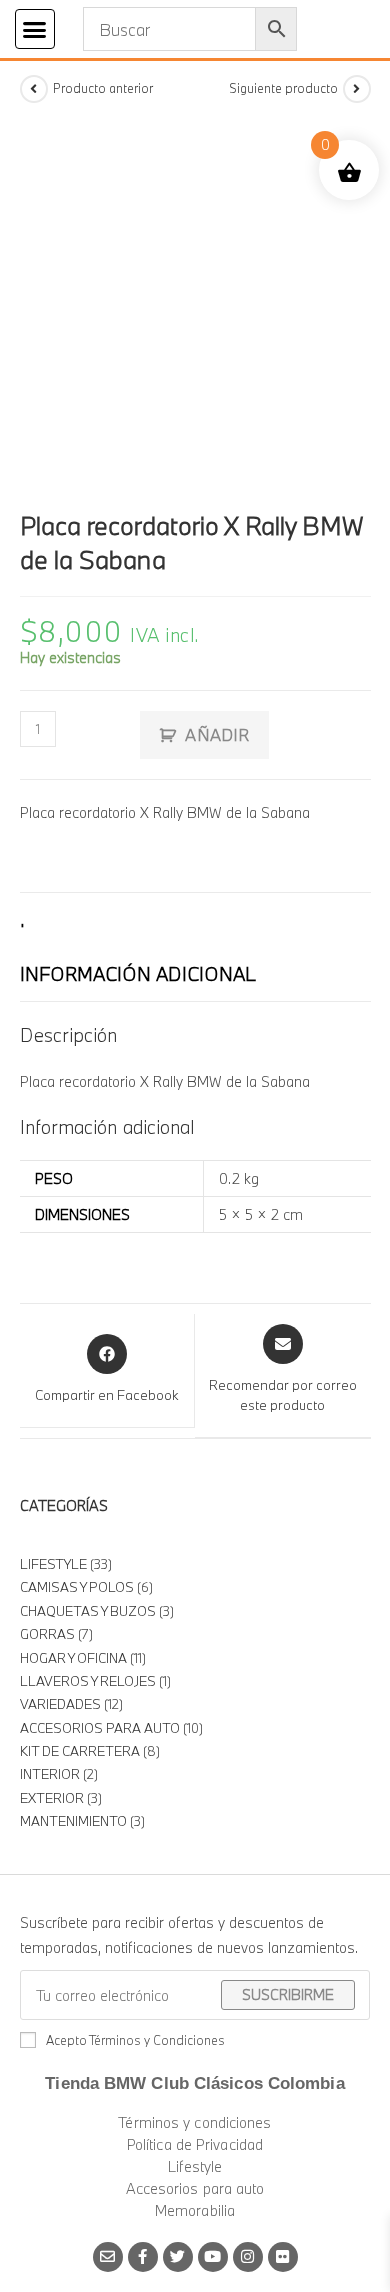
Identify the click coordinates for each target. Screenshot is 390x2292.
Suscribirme (288, 1994)
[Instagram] (248, 2257)
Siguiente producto (283, 88)
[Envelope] (108, 2257)
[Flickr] (283, 2257)
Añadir (217, 734)
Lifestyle (195, 2166)
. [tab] (22, 920)
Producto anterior (103, 88)
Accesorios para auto (195, 2188)
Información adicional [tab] (138, 974)
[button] (35, 29)
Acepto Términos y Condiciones (135, 2040)
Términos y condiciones (194, 2122)
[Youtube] (213, 2257)
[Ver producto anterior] (34, 89)
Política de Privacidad (195, 2144)
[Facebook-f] (143, 2257)
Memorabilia (195, 2210)
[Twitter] (178, 2257)
